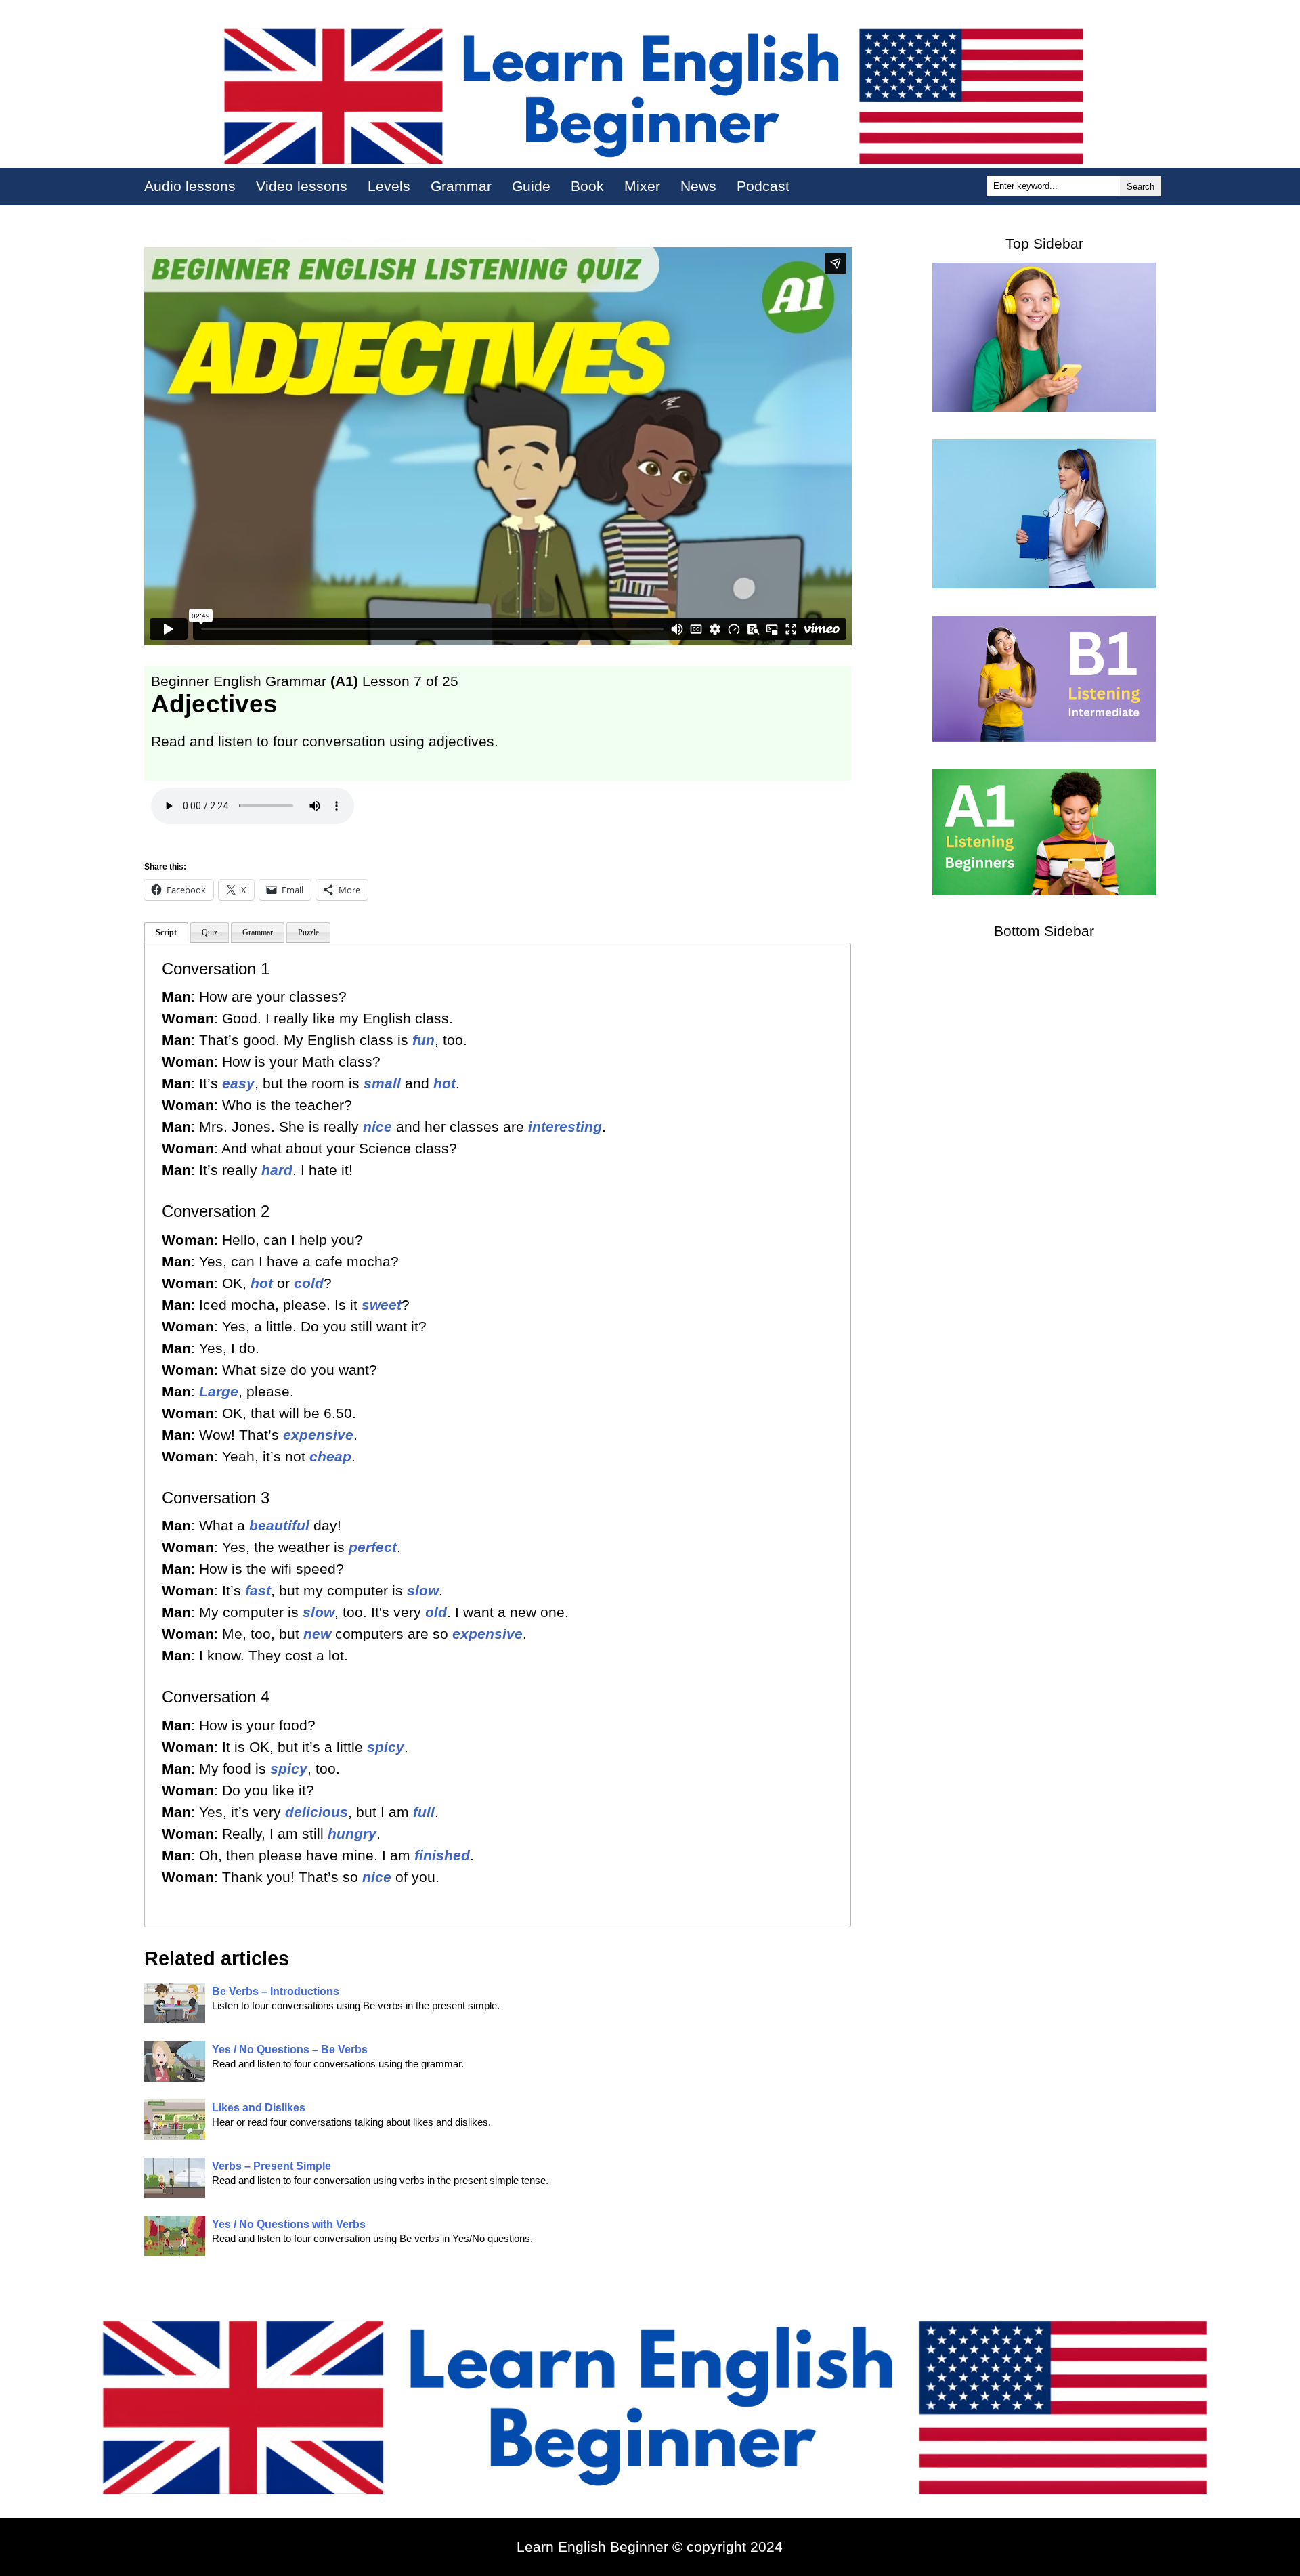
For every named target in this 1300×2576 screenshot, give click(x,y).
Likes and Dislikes (259, 2108)
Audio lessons (190, 186)
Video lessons (302, 186)
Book (587, 186)
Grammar (461, 186)
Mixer (642, 186)
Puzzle (308, 932)
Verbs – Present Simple (272, 2166)
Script (166, 932)
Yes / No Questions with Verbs (289, 2224)
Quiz (210, 932)
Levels (389, 186)
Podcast (763, 186)
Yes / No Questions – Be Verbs (290, 2049)
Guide (531, 186)
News (698, 186)
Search (1141, 187)
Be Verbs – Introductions (276, 1991)
